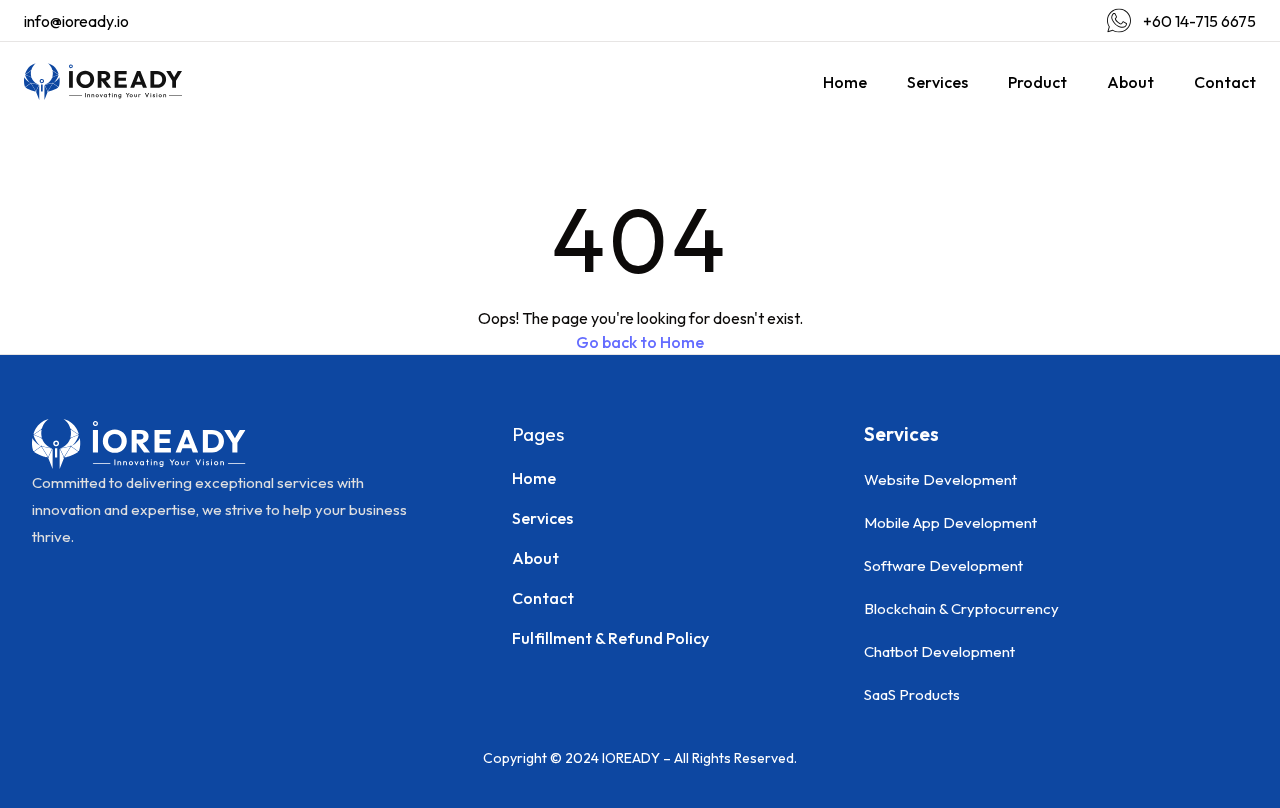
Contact (1225, 82)
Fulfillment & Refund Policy (610, 638)
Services (937, 82)
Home (845, 82)
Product (1037, 82)
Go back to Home (640, 342)
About (1130, 82)
